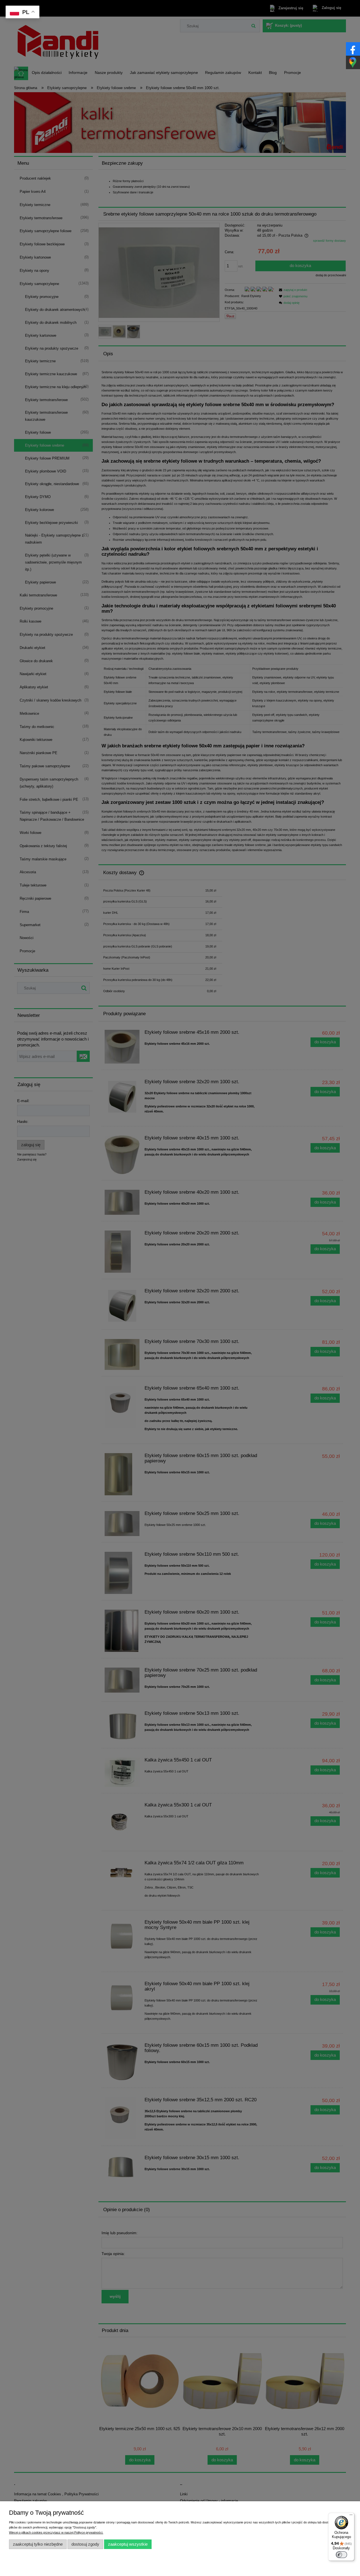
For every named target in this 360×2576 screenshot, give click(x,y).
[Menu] (351, 2516)
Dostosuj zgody (85, 2544)
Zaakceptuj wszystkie (128, 2544)
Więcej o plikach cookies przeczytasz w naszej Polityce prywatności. (56, 2532)
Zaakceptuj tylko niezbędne (38, 2544)
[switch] (341, 2555)
